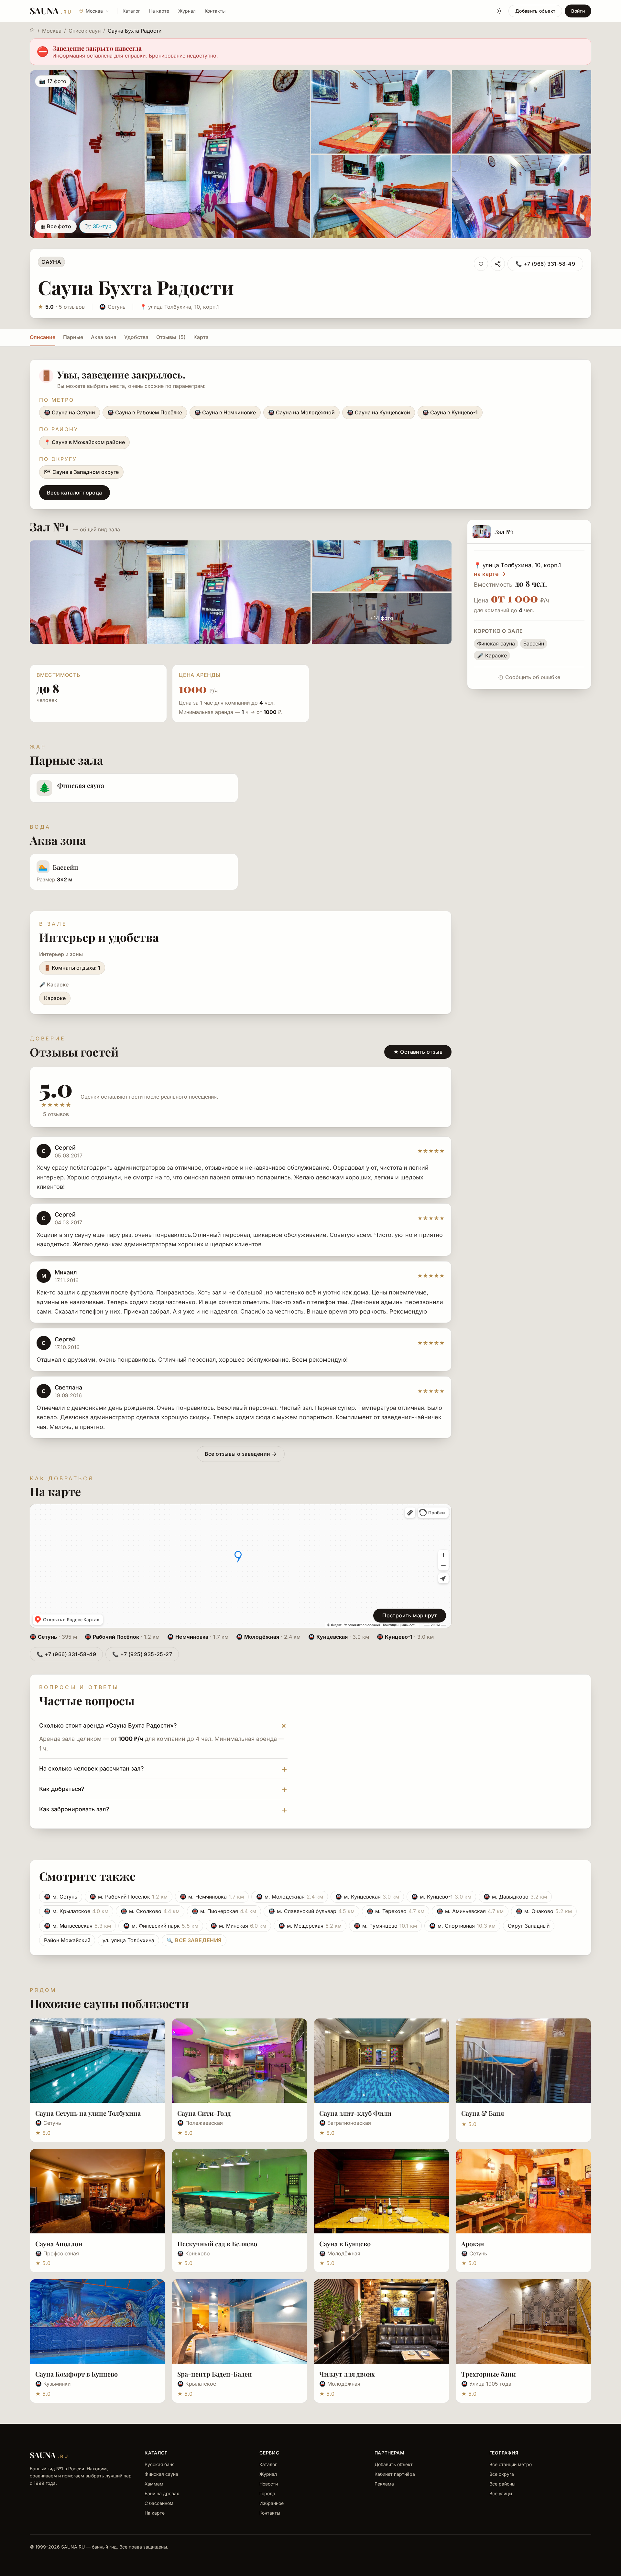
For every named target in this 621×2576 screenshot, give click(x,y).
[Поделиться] (498, 264)
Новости (269, 2484)
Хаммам (154, 2484)
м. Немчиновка (212, 1897)
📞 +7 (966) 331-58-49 (545, 264)
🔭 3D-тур (98, 226)
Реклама (384, 2484)
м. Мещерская (310, 1926)
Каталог (131, 11)
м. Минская (238, 1926)
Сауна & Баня (483, 2113)
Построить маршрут (410, 1615)
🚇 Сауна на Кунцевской (379, 412)
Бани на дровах (162, 2493)
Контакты (215, 11)
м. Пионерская (224, 1911)
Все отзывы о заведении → (241, 1454)
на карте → (490, 574)
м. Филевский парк (161, 1926)
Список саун (85, 31)
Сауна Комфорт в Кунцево (76, 2374)
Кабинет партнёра (395, 2474)
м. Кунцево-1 (441, 1897)
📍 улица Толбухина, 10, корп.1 (180, 307)
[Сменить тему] (499, 11)
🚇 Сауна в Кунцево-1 (450, 412)
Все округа (502, 2474)
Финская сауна (161, 2474)
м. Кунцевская (367, 1897)
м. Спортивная (462, 1926)
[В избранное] (481, 264)
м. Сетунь (61, 1897)
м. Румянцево (385, 1926)
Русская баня (160, 2464)
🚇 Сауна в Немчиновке (225, 412)
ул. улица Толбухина (128, 1940)
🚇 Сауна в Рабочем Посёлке (145, 412)
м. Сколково (150, 1911)
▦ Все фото (56, 226)
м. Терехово (396, 1911)
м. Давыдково (515, 1897)
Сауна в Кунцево (345, 2244)
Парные (73, 337)
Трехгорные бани (489, 2374)
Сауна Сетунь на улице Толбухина (88, 2113)
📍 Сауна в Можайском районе (84, 442)
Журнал (187, 11)
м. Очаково (544, 1911)
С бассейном (159, 2503)
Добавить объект (535, 11)
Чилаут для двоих (347, 2374)
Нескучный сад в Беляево (217, 2244)
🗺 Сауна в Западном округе (81, 472)
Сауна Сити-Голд (204, 2113)
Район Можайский (67, 1940)
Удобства (136, 337)
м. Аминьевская (470, 1911)
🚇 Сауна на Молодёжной (301, 412)
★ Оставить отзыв (418, 1052)
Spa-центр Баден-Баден (215, 2374)
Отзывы (171, 337)
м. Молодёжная (290, 1897)
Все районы (502, 2484)
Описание (43, 337)
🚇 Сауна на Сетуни (70, 412)
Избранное (272, 2503)
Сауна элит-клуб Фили (355, 2113)
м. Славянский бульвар (311, 1911)
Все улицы (501, 2493)
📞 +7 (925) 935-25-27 (142, 1654)
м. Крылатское (76, 1911)
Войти (578, 11)
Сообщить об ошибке (533, 677)
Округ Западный (529, 1926)
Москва (52, 31)
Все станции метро (511, 2464)
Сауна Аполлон (59, 2244)
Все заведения (194, 1940)
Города (267, 2493)
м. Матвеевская (77, 1926)
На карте (159, 11)
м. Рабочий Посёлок (129, 1897)
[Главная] (32, 30)
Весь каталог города (75, 493)
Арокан (473, 2244)
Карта (201, 337)
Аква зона (104, 337)
